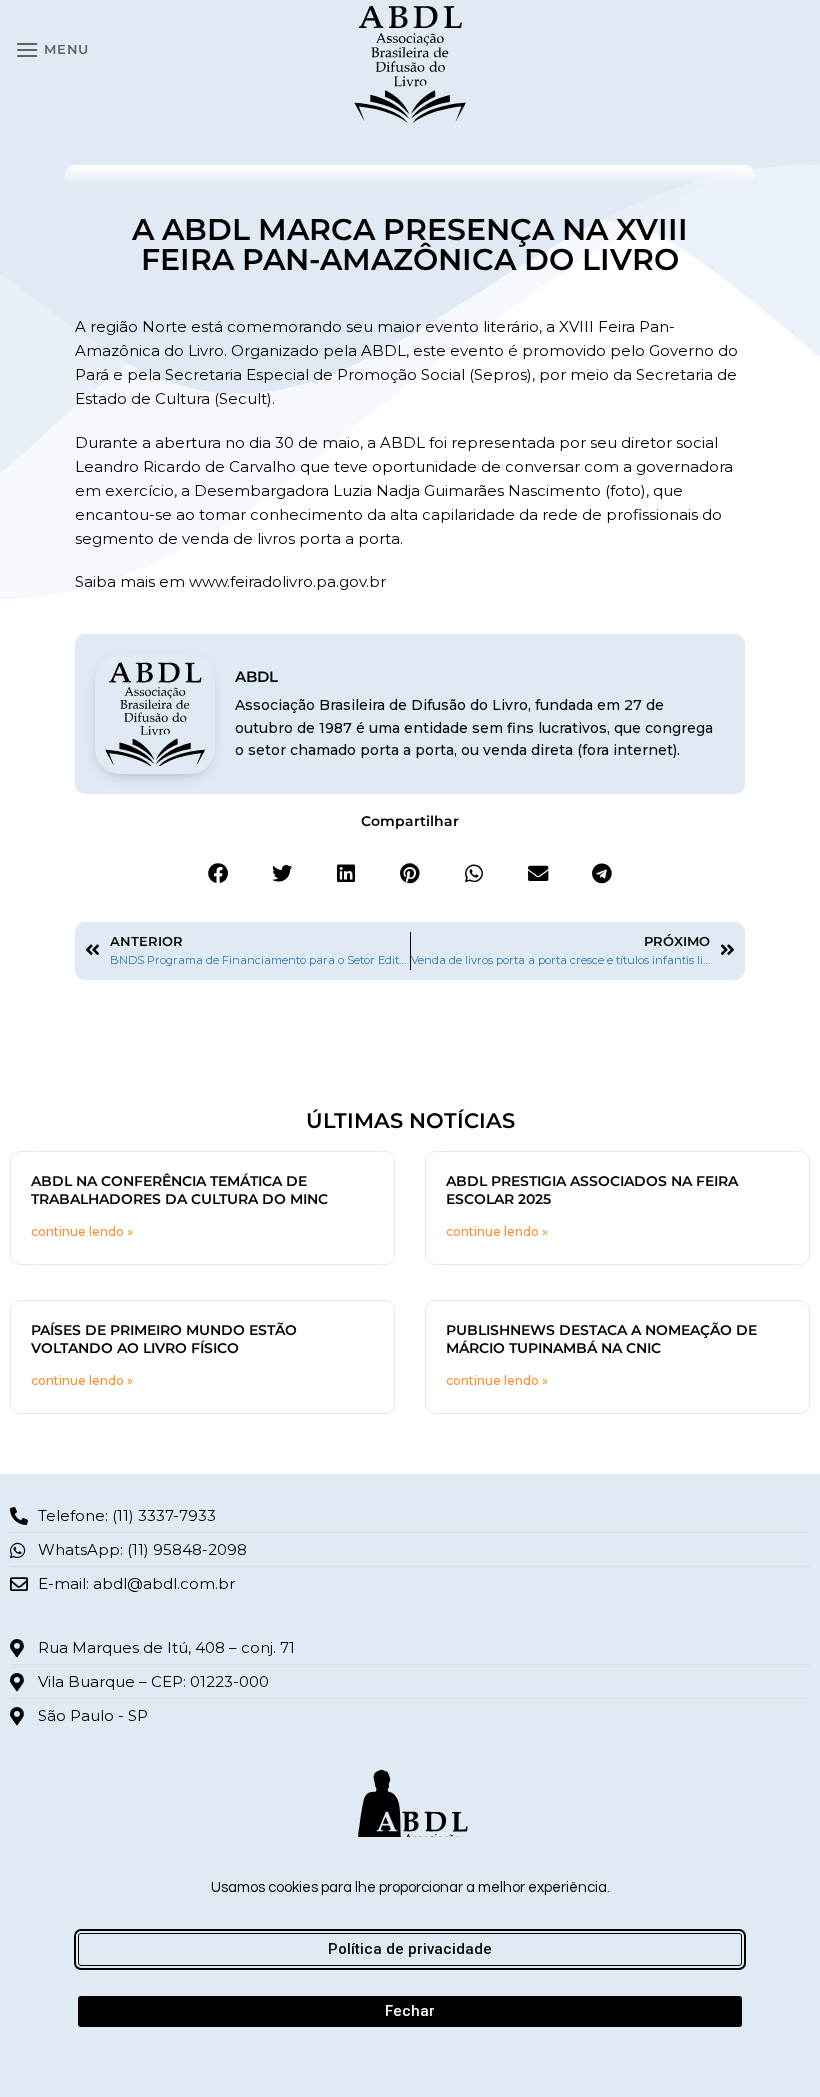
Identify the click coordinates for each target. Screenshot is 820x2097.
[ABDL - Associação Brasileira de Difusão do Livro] (410, 62)
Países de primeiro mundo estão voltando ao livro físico (164, 1339)
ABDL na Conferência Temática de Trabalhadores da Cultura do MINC (179, 1190)
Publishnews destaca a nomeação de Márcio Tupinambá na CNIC (601, 1339)
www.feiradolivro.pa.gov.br (287, 581)
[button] (52, 49)
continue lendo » (82, 1231)
